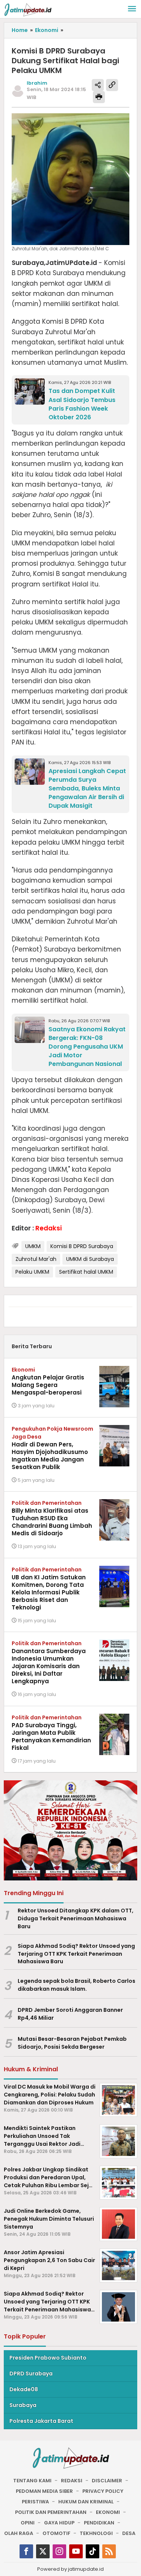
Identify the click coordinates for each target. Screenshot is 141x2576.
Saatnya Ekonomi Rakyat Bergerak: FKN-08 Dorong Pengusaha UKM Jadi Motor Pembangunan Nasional (87, 1047)
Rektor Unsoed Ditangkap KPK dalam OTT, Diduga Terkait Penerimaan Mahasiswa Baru (76, 1918)
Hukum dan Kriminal (86, 2502)
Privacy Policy (103, 2491)
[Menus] (132, 9)
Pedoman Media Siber (44, 2491)
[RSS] (109, 2551)
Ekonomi (23, 1370)
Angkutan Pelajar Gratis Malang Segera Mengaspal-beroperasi (48, 1385)
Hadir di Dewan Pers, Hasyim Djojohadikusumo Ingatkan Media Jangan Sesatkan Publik (50, 1456)
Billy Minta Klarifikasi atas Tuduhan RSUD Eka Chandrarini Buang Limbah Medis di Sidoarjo (52, 1522)
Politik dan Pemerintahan (47, 1503)
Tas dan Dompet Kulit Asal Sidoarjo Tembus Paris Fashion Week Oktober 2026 (82, 404)
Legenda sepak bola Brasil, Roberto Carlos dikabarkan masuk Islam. (77, 1985)
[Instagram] (59, 2551)
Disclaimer (107, 2481)
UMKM (33, 1246)
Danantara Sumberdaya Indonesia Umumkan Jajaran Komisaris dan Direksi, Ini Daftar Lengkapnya (49, 1666)
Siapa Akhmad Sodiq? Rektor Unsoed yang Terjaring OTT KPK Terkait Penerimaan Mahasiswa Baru (76, 1954)
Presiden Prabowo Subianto (48, 2358)
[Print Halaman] (99, 97)
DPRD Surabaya (31, 2374)
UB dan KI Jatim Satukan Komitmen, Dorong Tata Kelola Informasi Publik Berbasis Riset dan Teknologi (49, 1592)
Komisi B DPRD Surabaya (82, 1246)
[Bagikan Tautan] (98, 85)
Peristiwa (35, 2502)
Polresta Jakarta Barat (41, 2421)
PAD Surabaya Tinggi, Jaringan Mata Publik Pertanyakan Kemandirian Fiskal (51, 1736)
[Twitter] (43, 2551)
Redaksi (72, 2481)
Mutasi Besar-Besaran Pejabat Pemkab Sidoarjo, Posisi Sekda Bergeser (72, 2043)
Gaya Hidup (59, 2523)
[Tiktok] (92, 2551)
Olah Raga (19, 2533)
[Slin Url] (112, 85)
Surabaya (23, 2405)
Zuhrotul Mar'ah (36, 1259)
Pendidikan (99, 2523)
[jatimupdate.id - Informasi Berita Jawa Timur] (28, 9)
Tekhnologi (96, 2533)
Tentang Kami (32, 2481)
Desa (129, 2533)
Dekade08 (24, 2389)
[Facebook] (26, 2551)
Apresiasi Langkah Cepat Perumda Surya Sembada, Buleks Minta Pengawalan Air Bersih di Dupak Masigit (87, 788)
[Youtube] (76, 2551)
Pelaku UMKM (32, 1272)
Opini (28, 2523)
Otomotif (56, 2533)
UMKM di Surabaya (90, 1259)
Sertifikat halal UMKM (86, 1272)
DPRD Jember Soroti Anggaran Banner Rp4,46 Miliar (70, 2014)
